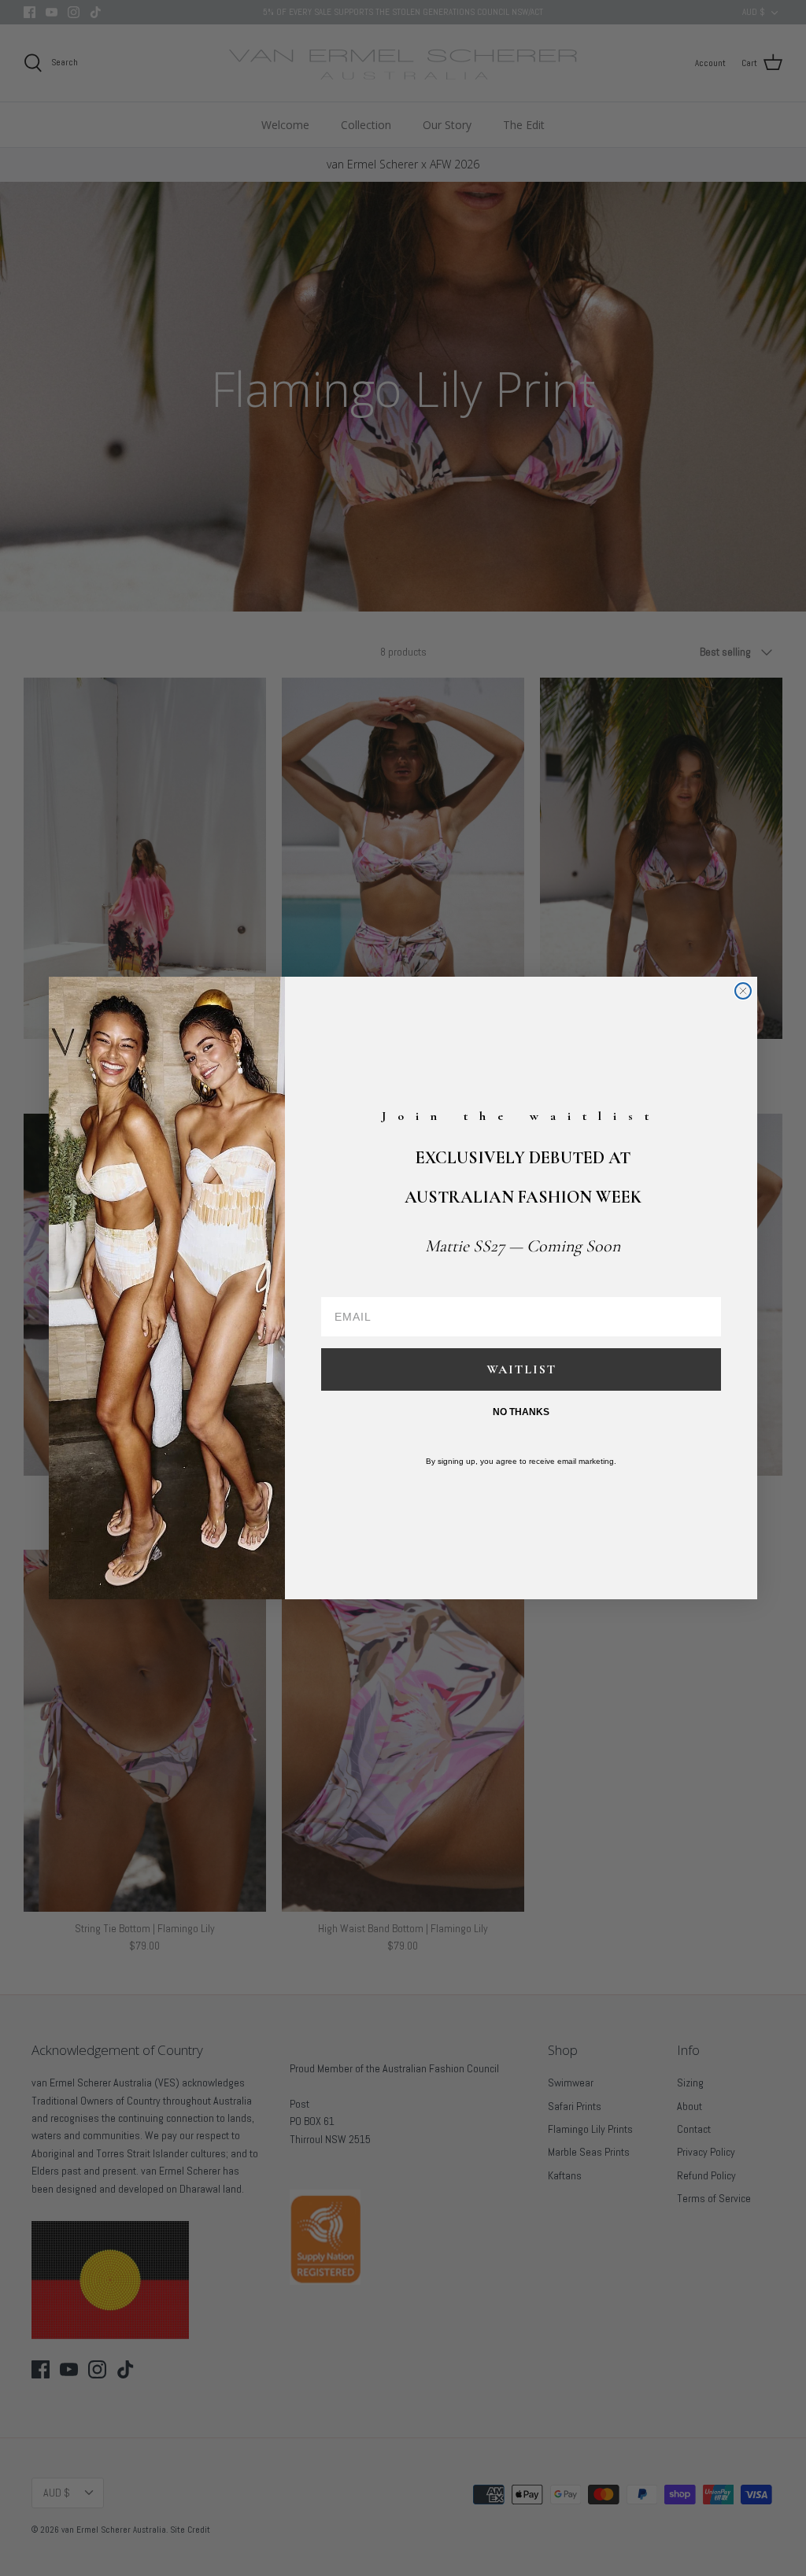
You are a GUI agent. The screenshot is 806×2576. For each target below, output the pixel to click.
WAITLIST (521, 1369)
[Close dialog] (743, 991)
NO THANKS (521, 1412)
